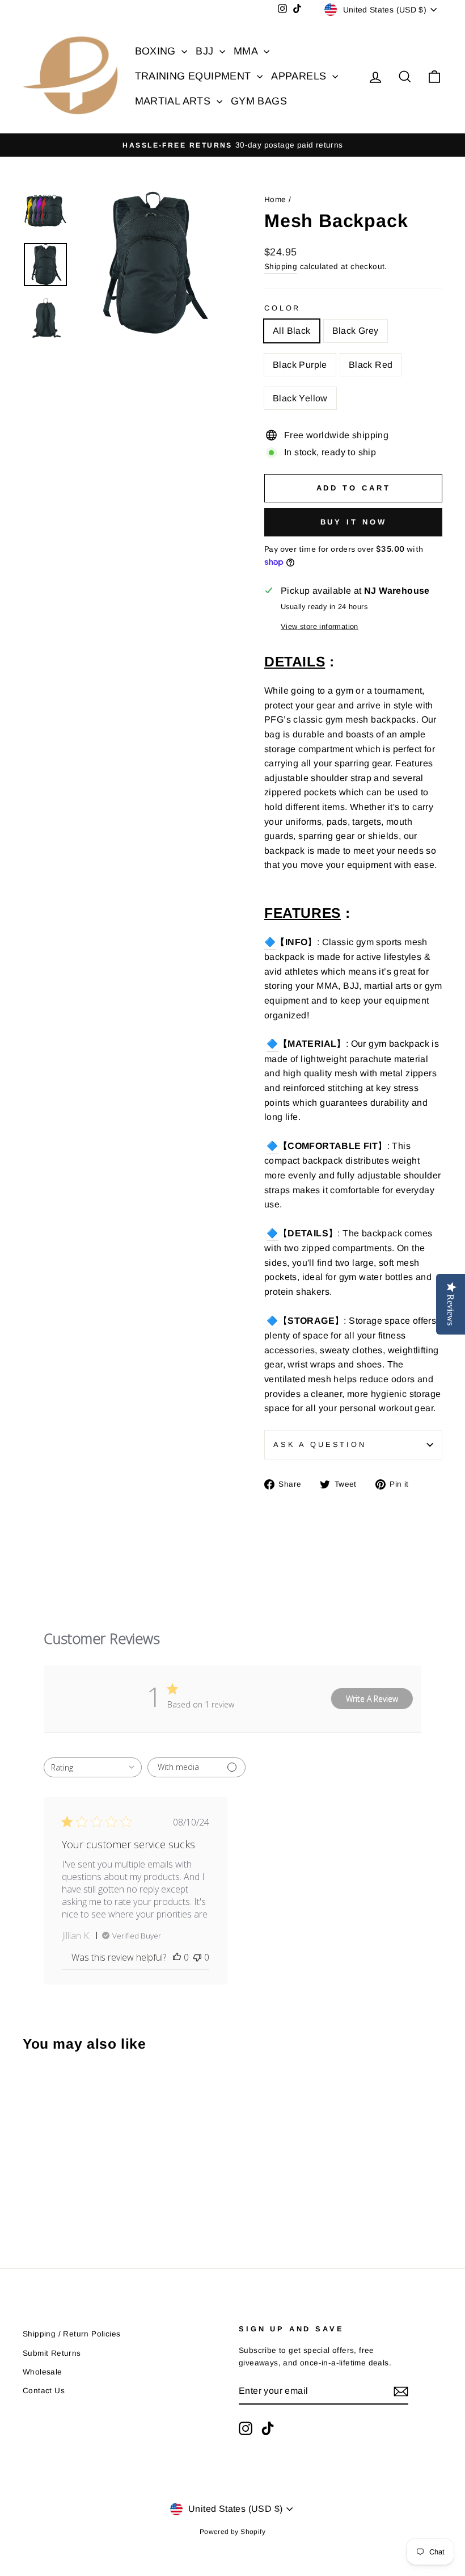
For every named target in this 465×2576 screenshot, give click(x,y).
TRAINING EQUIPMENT (195, 76)
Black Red (371, 365)
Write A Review (372, 1699)
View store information (320, 626)
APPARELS (300, 76)
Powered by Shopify (232, 2532)
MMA (247, 51)
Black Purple (300, 365)
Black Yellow (300, 398)
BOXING (157, 51)
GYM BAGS (259, 101)
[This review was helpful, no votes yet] (177, 1957)
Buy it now (354, 522)
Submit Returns (52, 2353)
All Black (292, 331)
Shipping (281, 267)
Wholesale (43, 2372)
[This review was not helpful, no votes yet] (197, 1957)
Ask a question (320, 1444)
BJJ (206, 51)
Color (282, 308)
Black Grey (356, 331)
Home (275, 200)
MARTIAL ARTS (174, 101)
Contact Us (44, 2391)
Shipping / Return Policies (71, 2334)
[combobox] (93, 1767)
